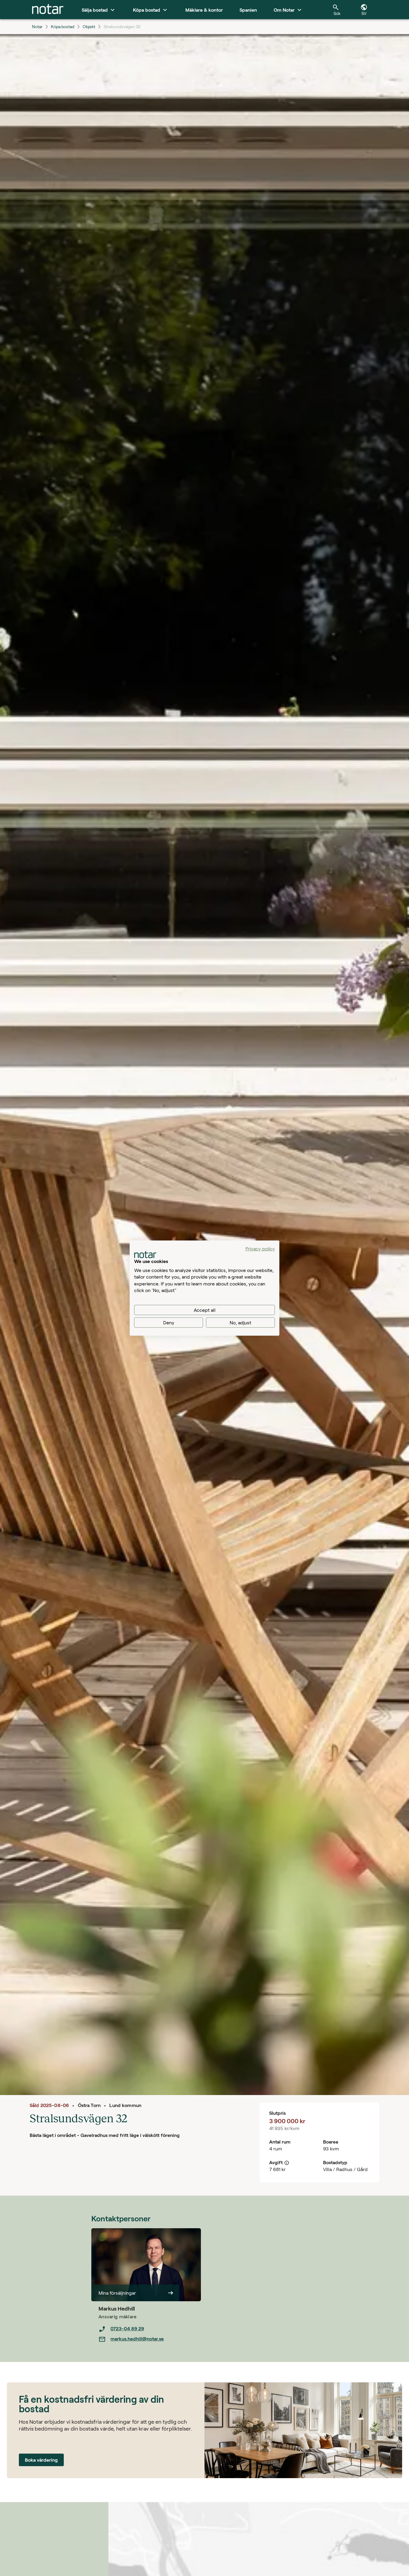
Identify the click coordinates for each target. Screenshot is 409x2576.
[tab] (48, 10)
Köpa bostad (63, 26)
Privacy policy (260, 1248)
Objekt (89, 26)
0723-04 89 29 (127, 2328)
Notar (37, 26)
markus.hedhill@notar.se (137, 2339)
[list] (150, 2334)
